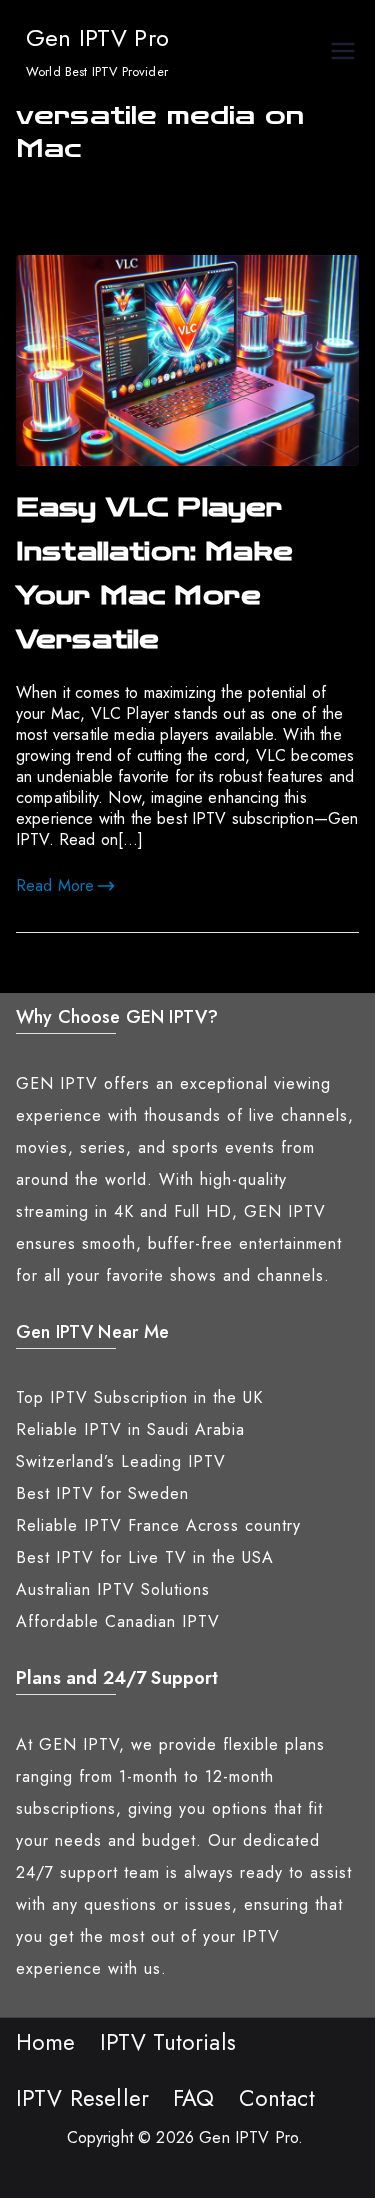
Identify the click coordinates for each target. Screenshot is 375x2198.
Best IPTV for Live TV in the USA (145, 1557)
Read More (55, 885)
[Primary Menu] (343, 54)
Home (46, 2042)
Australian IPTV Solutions (113, 1589)
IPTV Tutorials (168, 2042)
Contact (277, 2098)
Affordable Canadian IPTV (118, 1621)
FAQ (193, 2098)
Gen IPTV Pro (97, 37)
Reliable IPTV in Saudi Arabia (130, 1429)
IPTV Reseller (82, 2098)
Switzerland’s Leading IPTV (121, 1461)
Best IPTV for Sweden (102, 1493)
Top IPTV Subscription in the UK (139, 1397)
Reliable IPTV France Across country (158, 1525)
